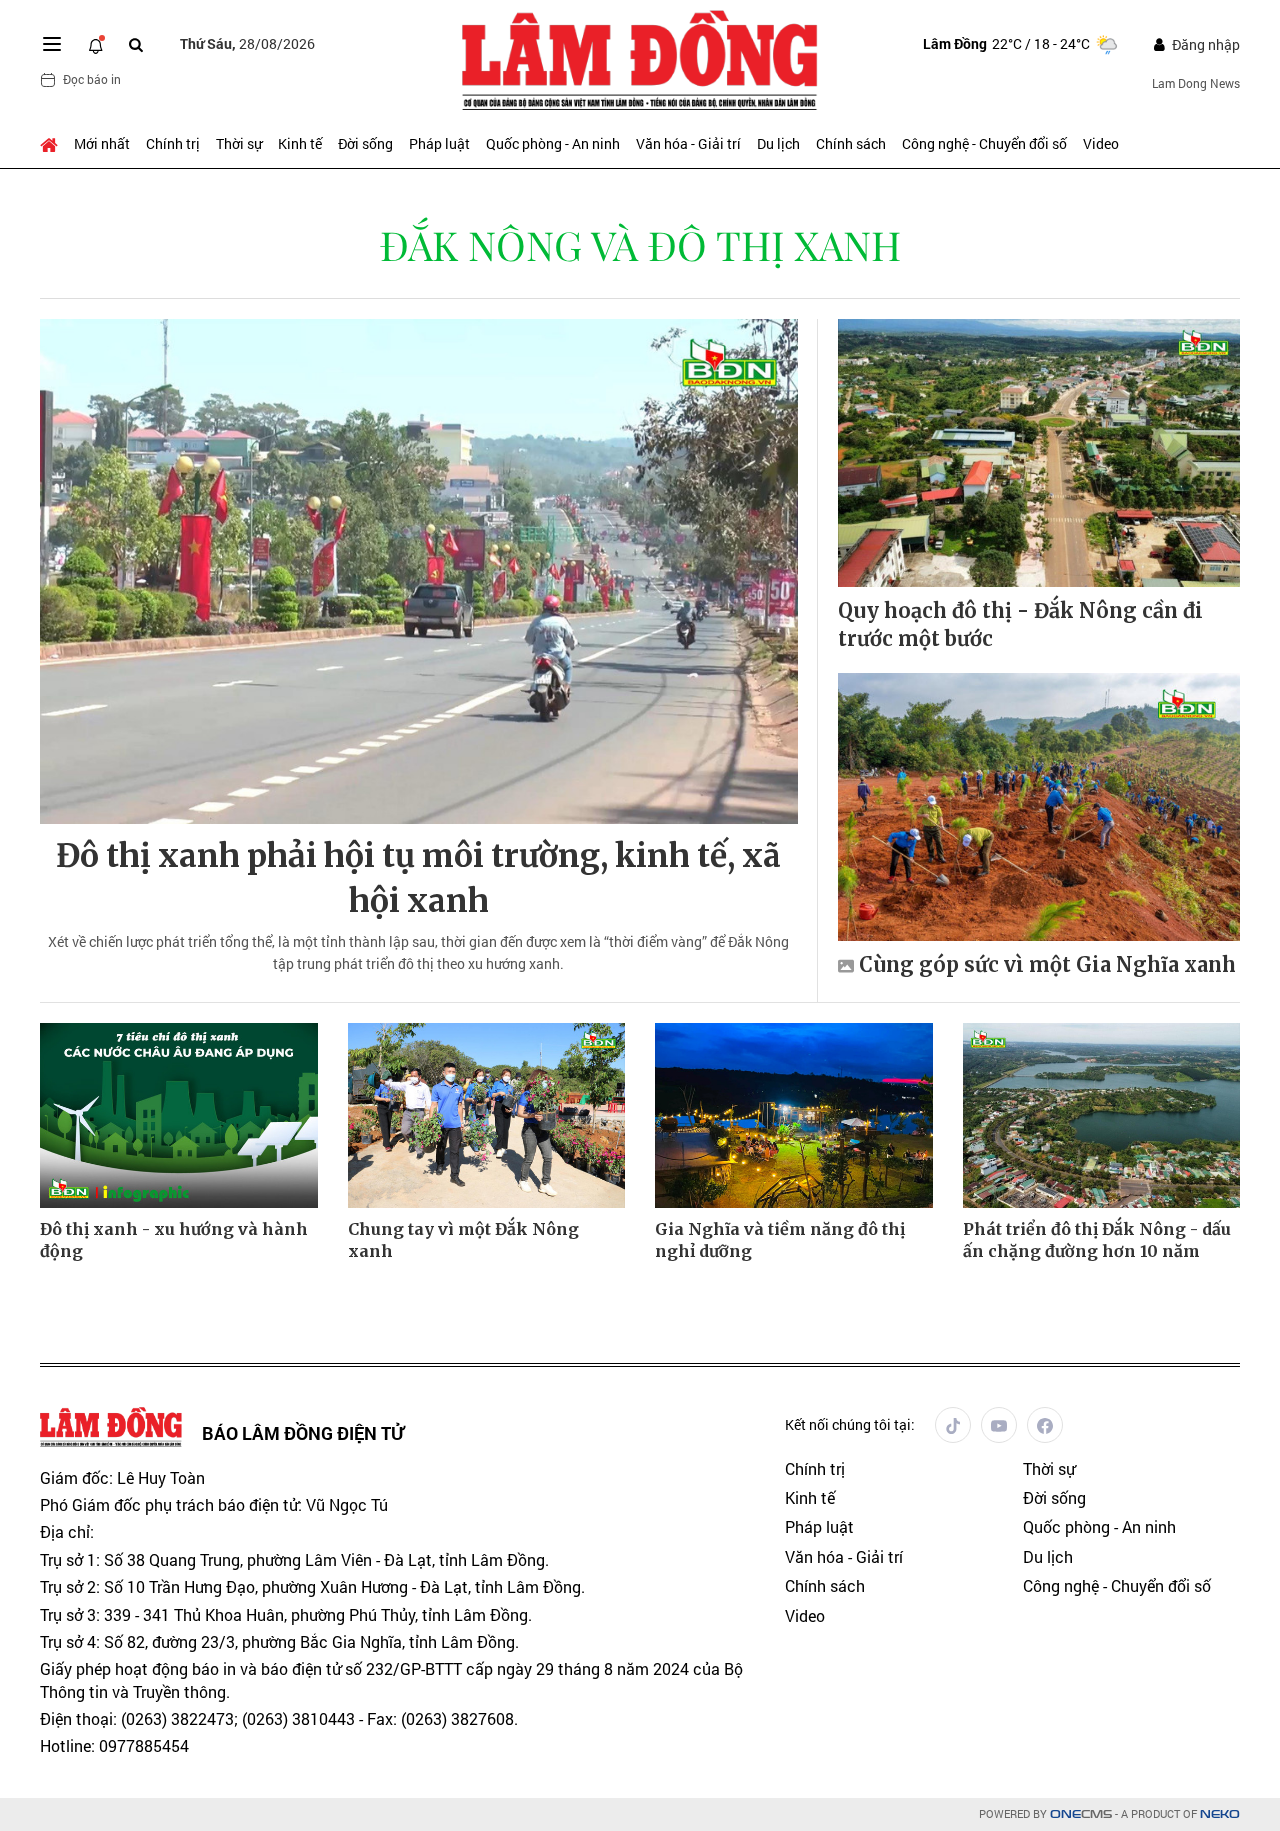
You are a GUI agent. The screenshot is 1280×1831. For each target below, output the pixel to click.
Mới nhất (102, 143)
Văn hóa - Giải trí (688, 143)
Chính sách (851, 143)
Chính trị (173, 143)
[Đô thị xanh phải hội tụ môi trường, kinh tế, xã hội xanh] (419, 571)
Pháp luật (439, 143)
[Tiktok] (953, 1425)
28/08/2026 (247, 43)
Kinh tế (300, 143)
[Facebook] (1045, 1425)
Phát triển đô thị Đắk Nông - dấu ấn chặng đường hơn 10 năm (1097, 1240)
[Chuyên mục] (52, 44)
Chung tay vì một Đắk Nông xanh (463, 1240)
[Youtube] (999, 1425)
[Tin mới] (96, 44)
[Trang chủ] (53, 144)
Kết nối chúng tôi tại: (850, 1424)
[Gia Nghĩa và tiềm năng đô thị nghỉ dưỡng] (794, 1115)
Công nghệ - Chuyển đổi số (984, 143)
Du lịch (778, 143)
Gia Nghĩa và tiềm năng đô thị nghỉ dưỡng (780, 1240)
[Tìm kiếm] (136, 44)
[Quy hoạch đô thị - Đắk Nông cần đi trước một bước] (1039, 453)
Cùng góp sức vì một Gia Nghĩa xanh (1047, 964)
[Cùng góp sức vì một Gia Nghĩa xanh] (1039, 807)
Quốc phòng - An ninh (553, 143)
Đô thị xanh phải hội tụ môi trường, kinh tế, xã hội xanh (418, 878)
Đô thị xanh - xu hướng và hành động (174, 1240)
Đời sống (365, 143)
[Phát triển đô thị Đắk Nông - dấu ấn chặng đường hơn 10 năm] (1102, 1115)
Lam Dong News (1196, 83)
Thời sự (239, 143)
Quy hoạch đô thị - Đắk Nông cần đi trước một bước (1020, 624)
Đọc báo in (92, 79)
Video (1101, 143)
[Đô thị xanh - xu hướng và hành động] (179, 1115)
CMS (1081, 1814)
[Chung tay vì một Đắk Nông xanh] (487, 1115)
